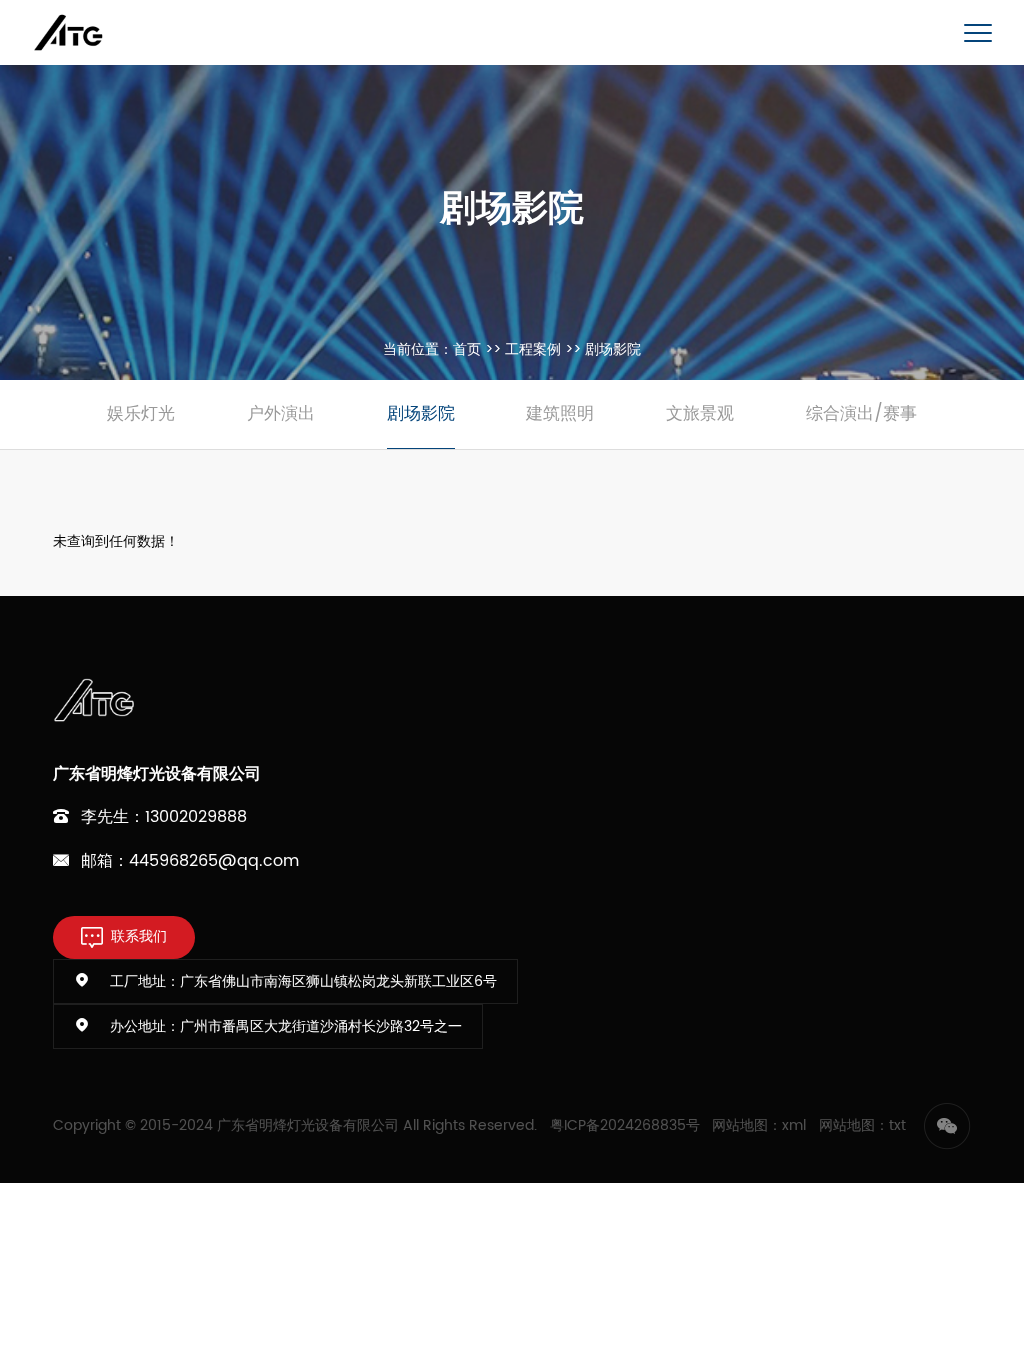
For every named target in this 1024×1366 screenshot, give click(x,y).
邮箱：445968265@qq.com (190, 861)
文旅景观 (700, 414)
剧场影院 (421, 414)
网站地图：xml (759, 1126)
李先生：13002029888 (164, 817)
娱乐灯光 (141, 414)
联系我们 (139, 937)
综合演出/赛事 (861, 414)
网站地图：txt (862, 1126)
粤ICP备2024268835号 (625, 1126)
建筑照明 (560, 414)
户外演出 (281, 414)
